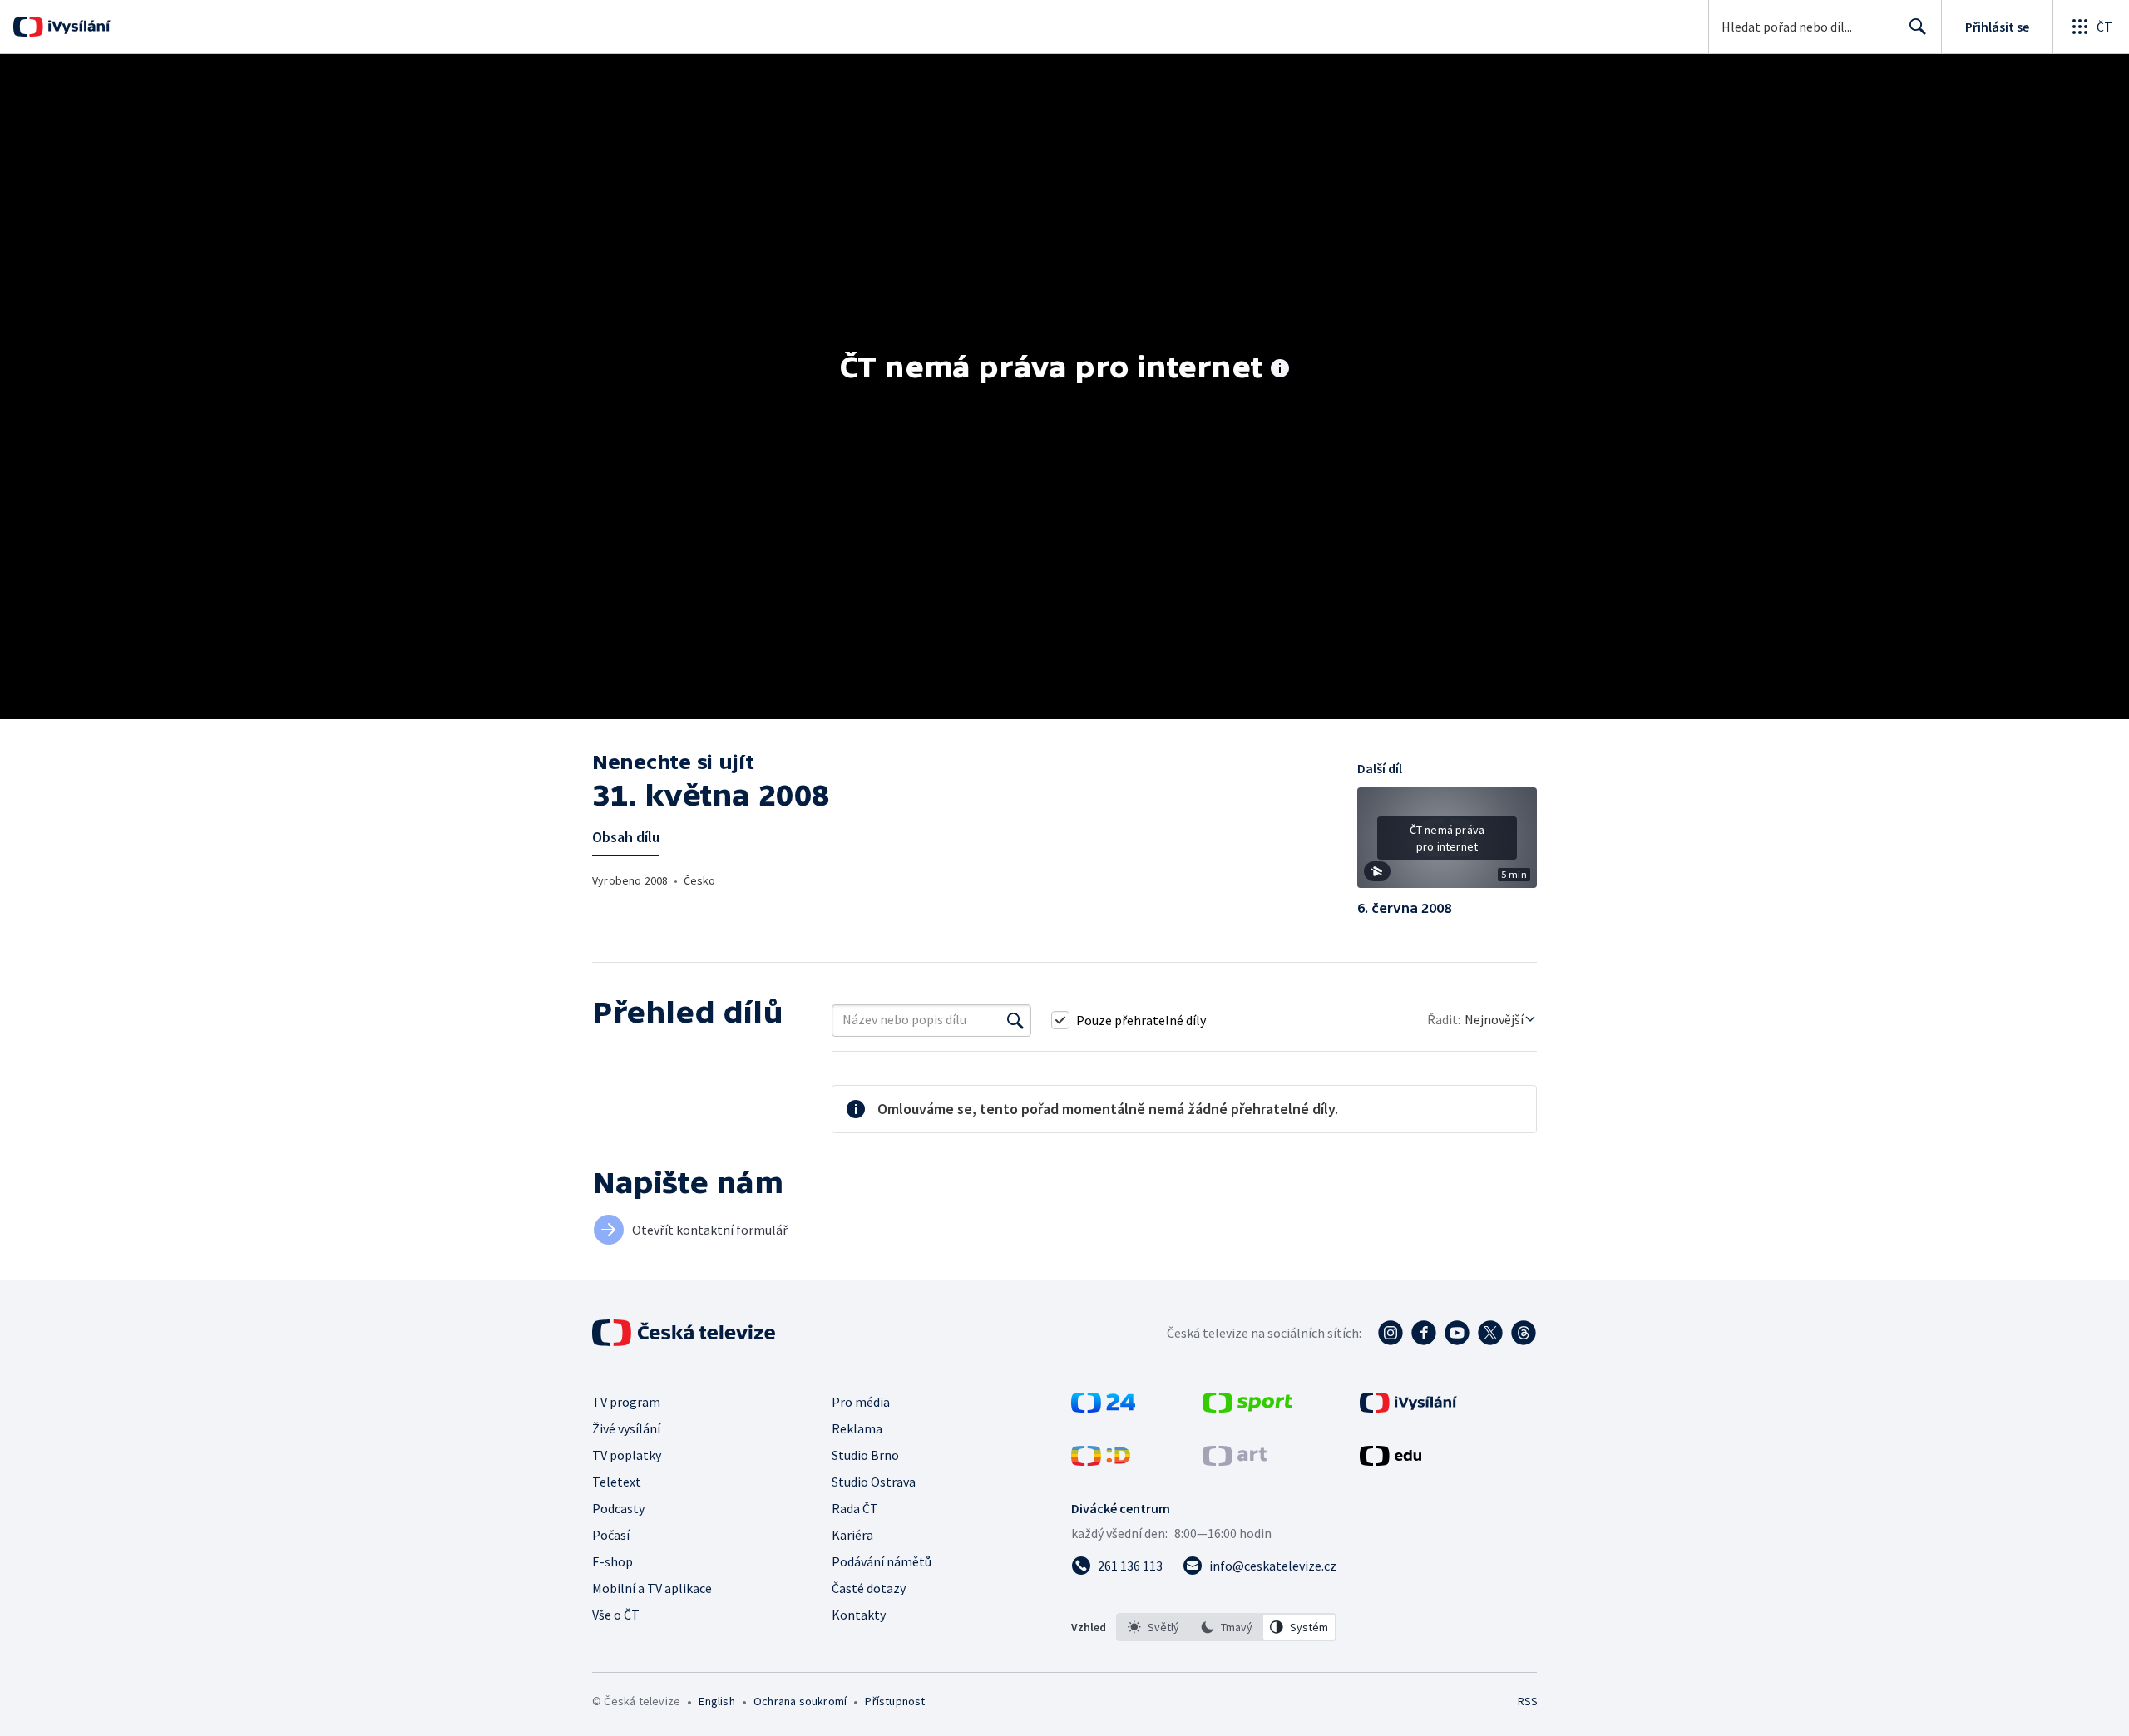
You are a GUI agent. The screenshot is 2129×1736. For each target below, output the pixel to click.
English (716, 1701)
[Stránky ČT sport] (1247, 1408)
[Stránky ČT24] (1103, 1408)
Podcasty (618, 1508)
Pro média (861, 1402)
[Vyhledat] (1015, 1020)
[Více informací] (1280, 370)
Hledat (1918, 27)
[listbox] (1226, 1627)
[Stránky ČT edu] (1391, 1461)
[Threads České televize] (1524, 1333)
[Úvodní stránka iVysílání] (77, 27)
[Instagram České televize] (1391, 1333)
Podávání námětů (882, 1561)
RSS (1528, 1701)
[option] (1153, 1627)
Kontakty (859, 1615)
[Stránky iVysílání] (1408, 1408)
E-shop (613, 1561)
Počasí (611, 1535)
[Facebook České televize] (1424, 1333)
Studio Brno (865, 1455)
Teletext (617, 1482)
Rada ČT (855, 1508)
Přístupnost (895, 1701)
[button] (1447, 844)
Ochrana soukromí (800, 1701)
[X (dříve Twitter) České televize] (1490, 1333)
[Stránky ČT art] (1235, 1461)
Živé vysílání (626, 1428)
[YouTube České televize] (1457, 1333)
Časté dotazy (869, 1588)
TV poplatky (627, 1455)
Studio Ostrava (874, 1482)
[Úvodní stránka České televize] (685, 1333)
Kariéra (852, 1535)
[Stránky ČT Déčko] (1101, 1461)
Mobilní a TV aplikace (652, 1588)
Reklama (857, 1428)
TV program (626, 1402)
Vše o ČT (616, 1615)
